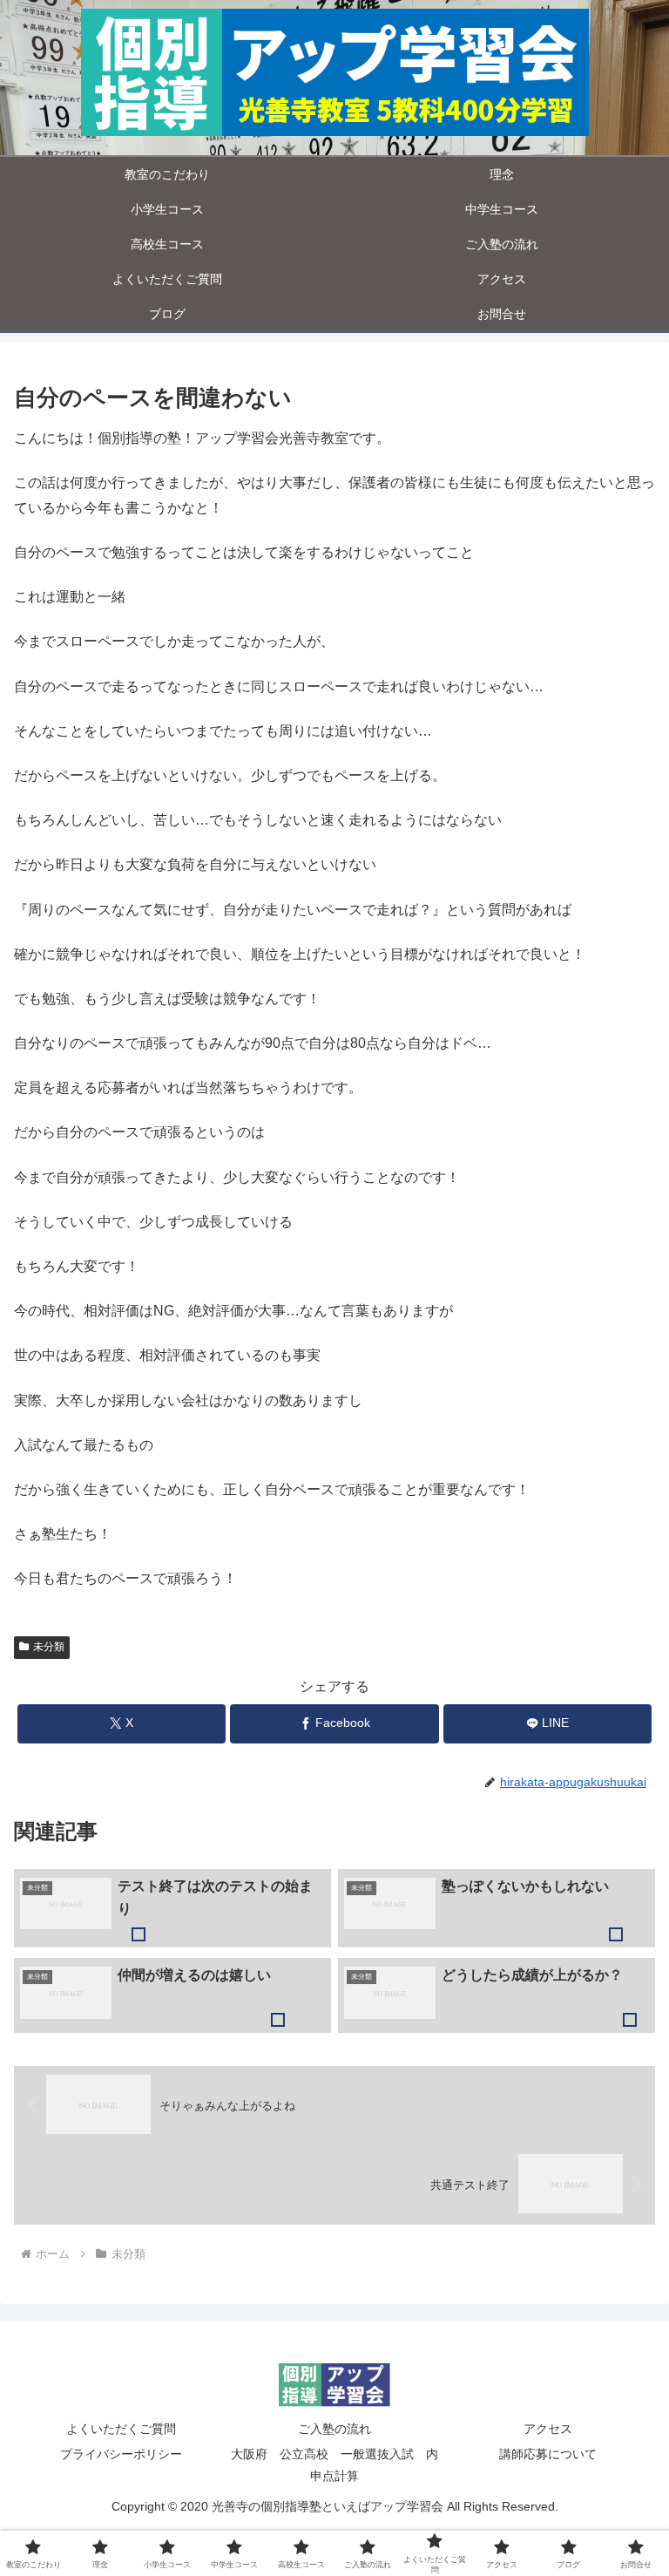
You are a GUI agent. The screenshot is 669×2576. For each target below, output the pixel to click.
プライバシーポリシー (121, 2454)
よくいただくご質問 (121, 2429)
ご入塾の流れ (334, 2429)
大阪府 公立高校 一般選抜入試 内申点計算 (334, 2465)
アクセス (548, 2429)
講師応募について (548, 2454)
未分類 (49, 1647)
